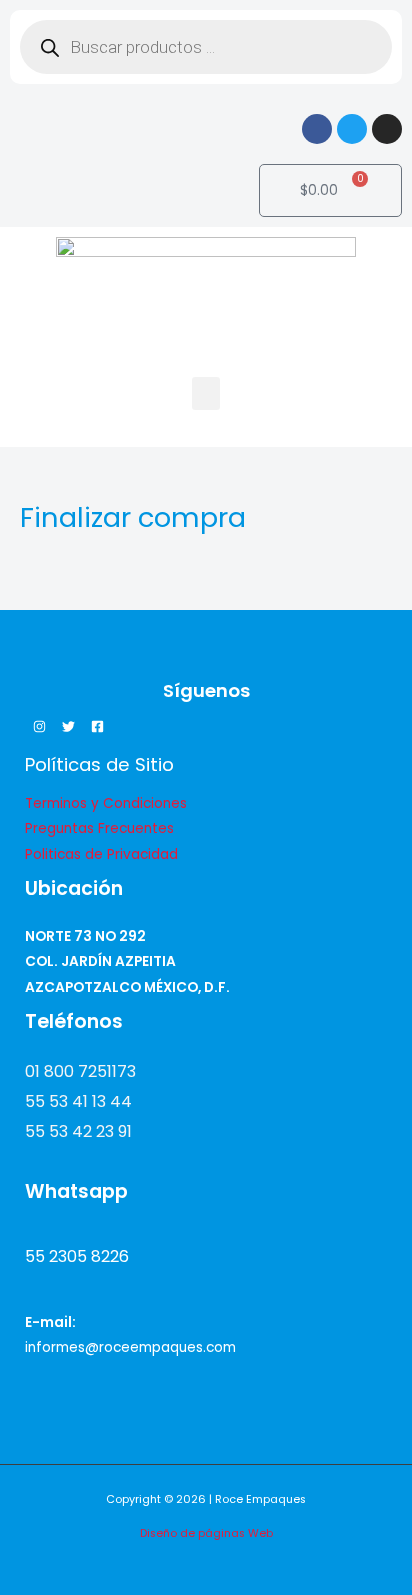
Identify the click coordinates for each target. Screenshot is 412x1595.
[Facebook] (97, 726)
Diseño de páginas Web (206, 1533)
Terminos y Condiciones (106, 803)
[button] (206, 393)
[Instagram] (39, 726)
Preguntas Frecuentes (99, 828)
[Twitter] (68, 726)
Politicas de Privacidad (101, 854)
